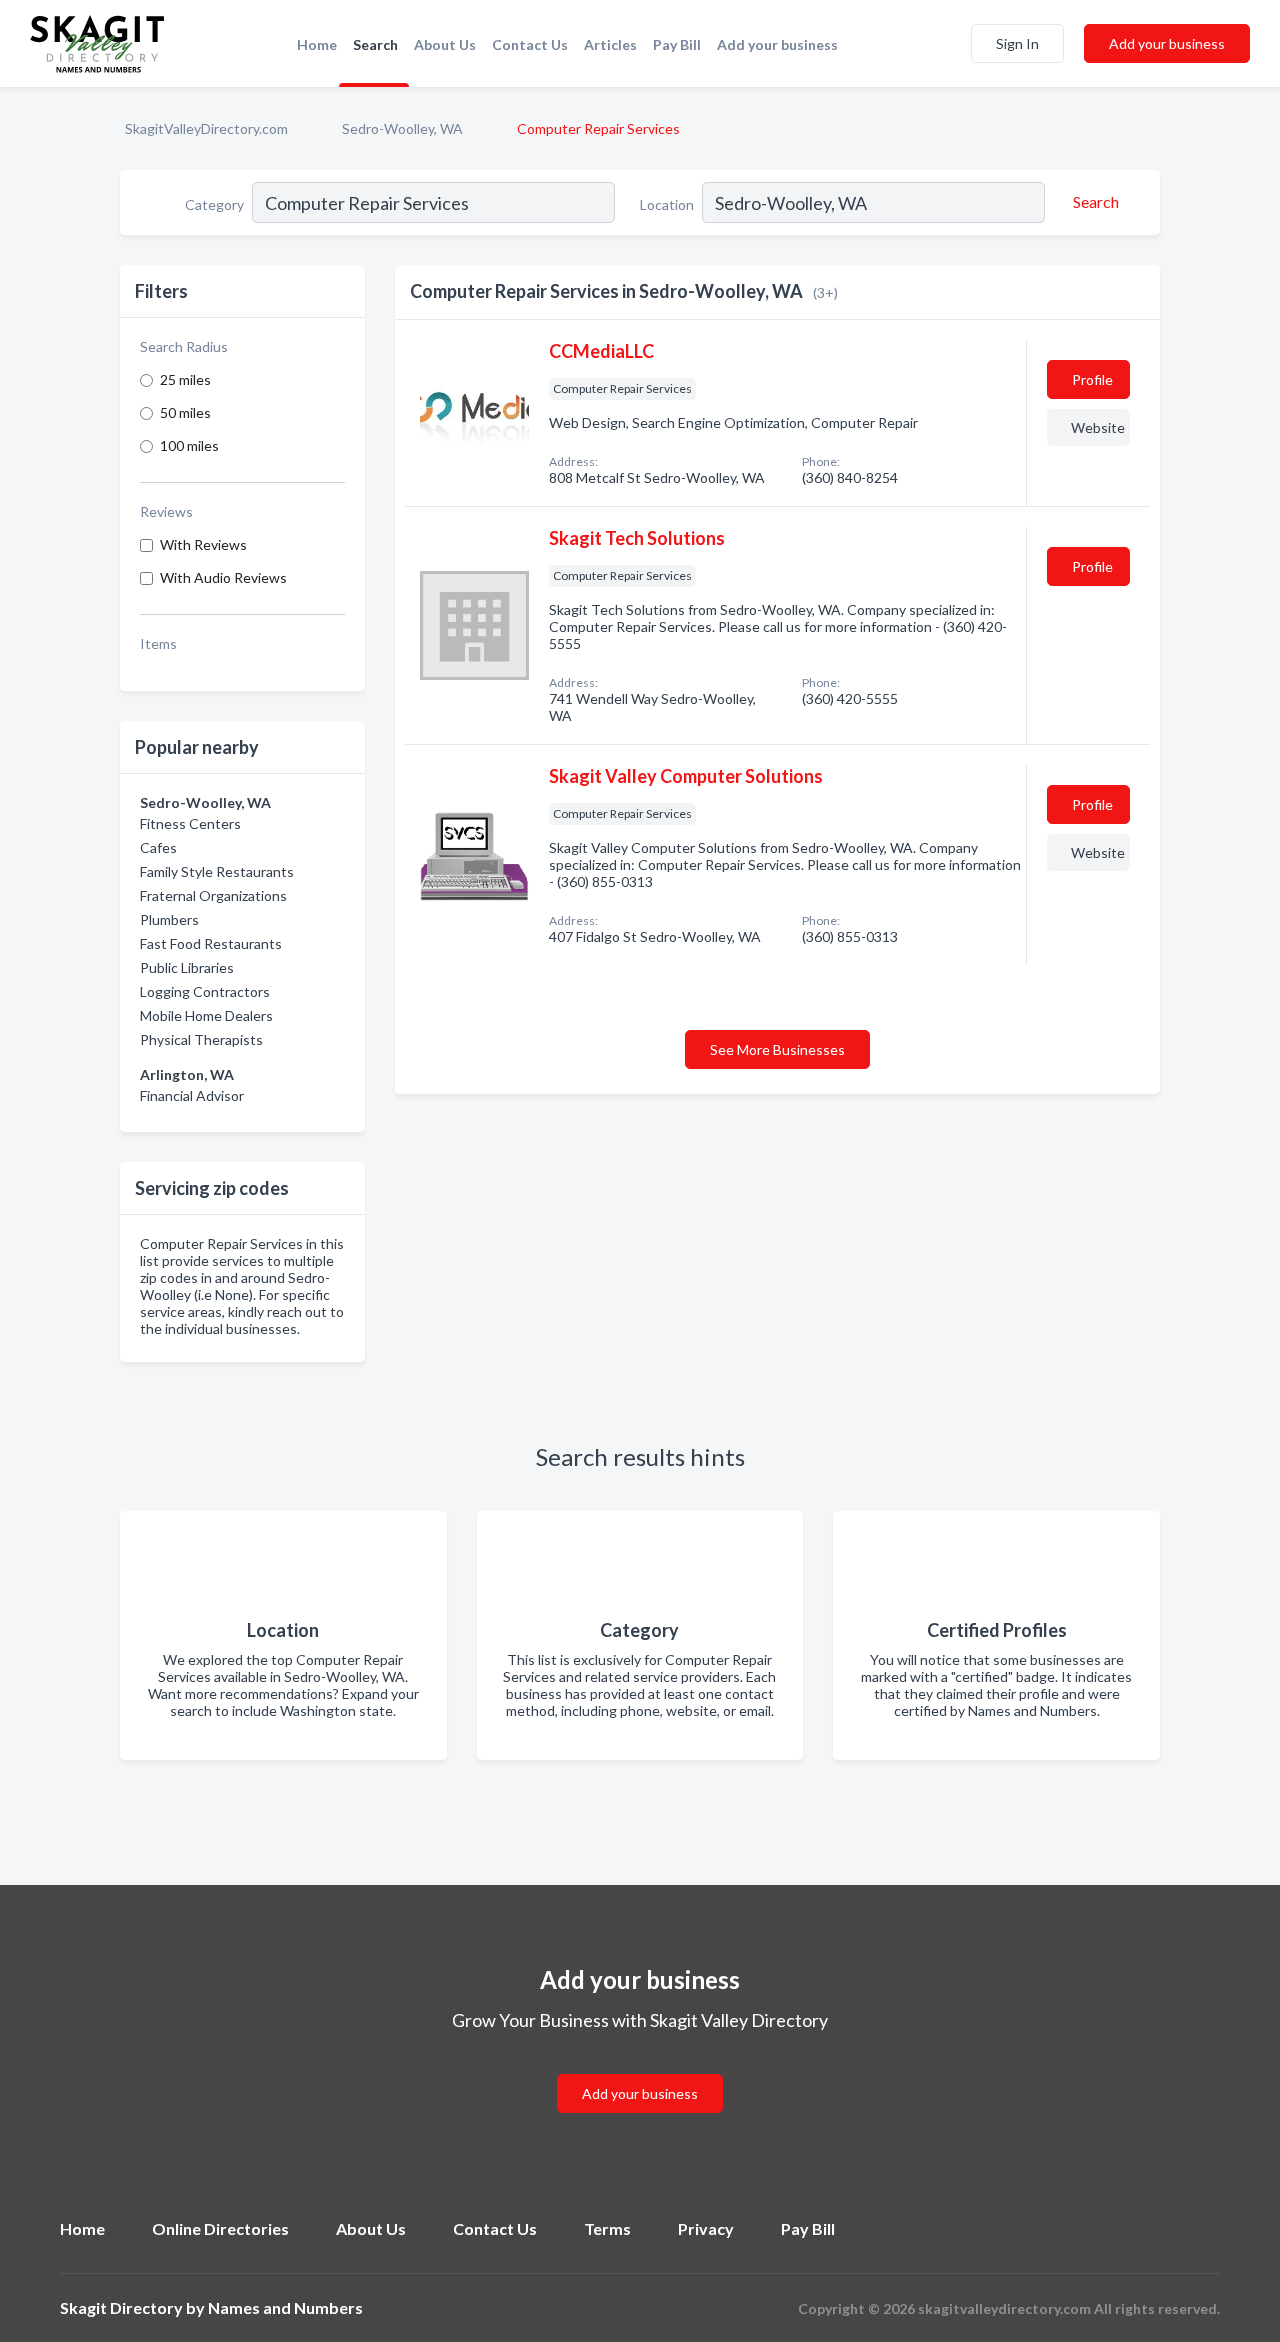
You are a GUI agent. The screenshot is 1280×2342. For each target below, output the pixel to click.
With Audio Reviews (223, 577)
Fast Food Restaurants (211, 943)
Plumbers (169, 919)
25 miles (185, 379)
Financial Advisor (192, 1095)
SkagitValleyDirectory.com (206, 128)
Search (375, 44)
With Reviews (203, 544)
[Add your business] (640, 2069)
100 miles (189, 445)
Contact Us (530, 44)
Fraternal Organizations (213, 895)
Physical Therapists (201, 1039)
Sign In (1017, 43)
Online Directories (220, 2228)
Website (1098, 427)
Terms (607, 2228)
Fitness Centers (190, 823)
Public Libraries (187, 967)
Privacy (706, 2228)
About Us (445, 44)
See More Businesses (777, 1049)
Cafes (158, 847)
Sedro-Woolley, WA (402, 128)
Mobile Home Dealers (206, 1015)
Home (317, 44)
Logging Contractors (205, 991)
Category (214, 204)
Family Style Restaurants (217, 871)
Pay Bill (677, 44)
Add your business (777, 44)
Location (667, 204)
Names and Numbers (285, 2307)
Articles (610, 44)
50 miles (185, 412)
